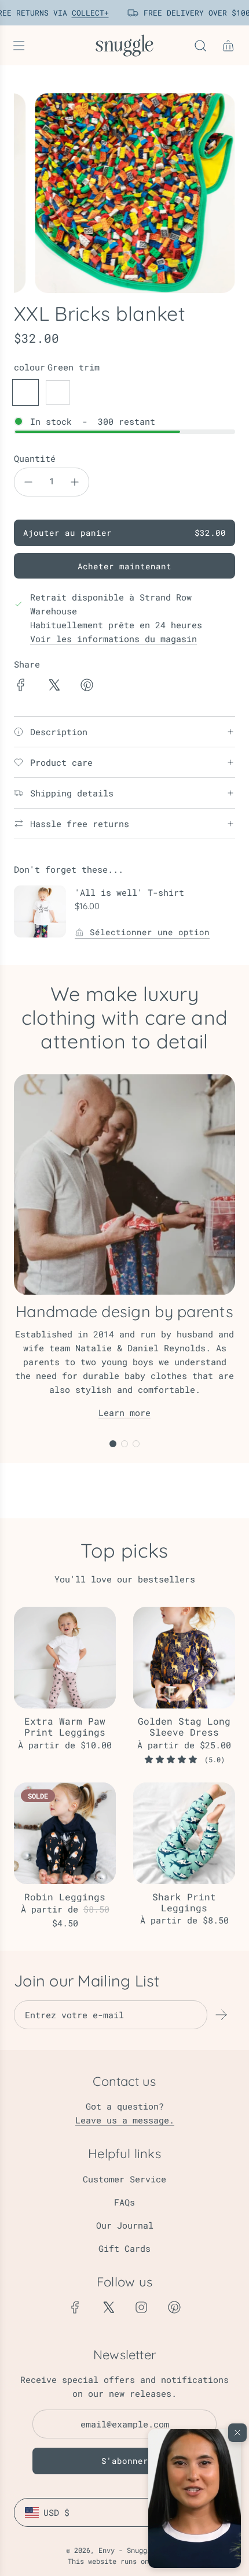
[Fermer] (237, 2433)
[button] (195, 2499)
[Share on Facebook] (21, 687)
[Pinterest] (174, 2307)
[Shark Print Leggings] (184, 1833)
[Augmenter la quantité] (75, 482)
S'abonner (125, 2461)
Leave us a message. (125, 2120)
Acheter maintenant (124, 566)
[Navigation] (19, 46)
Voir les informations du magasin (113, 639)
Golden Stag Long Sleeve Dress (184, 1726)
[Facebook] (75, 2307)
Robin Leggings (65, 1897)
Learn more (124, 1413)
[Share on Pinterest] (87, 687)
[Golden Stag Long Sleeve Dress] (184, 1658)
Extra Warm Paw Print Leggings (65, 1726)
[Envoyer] (221, 2015)
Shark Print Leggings (184, 1902)
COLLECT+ (87, 13)
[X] (108, 2307)
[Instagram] (141, 2307)
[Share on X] (54, 687)
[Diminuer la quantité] (28, 482)
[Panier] (228, 46)
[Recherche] (200, 46)
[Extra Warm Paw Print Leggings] (65, 1658)
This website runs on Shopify (124, 2561)
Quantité (35, 458)
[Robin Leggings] (65, 1833)
